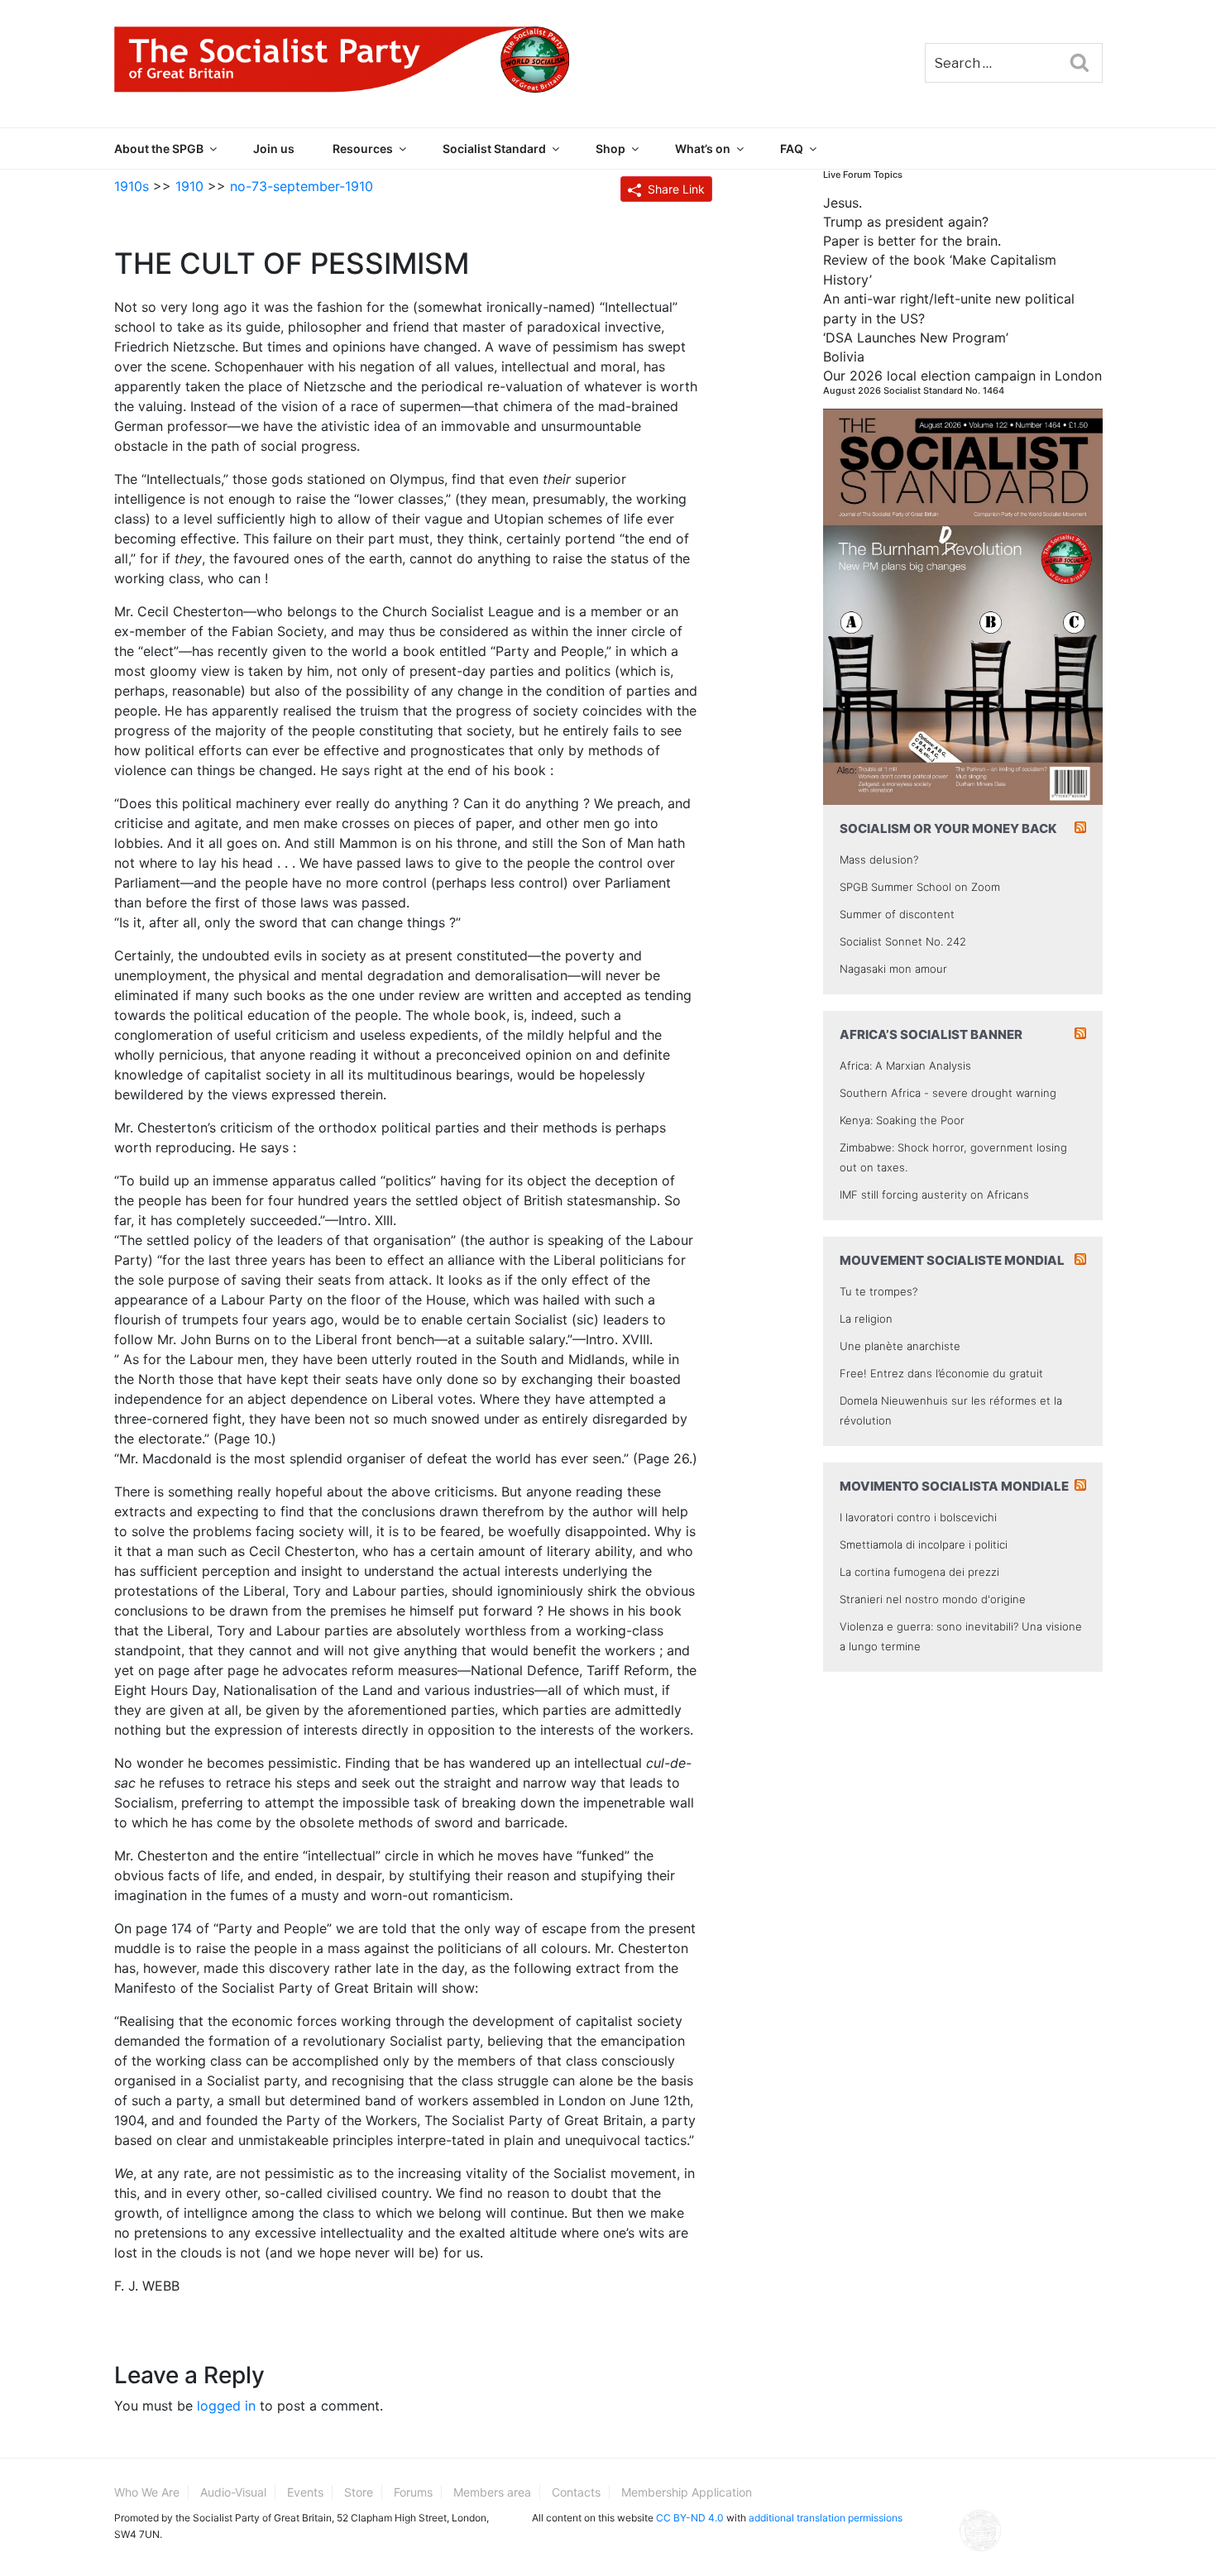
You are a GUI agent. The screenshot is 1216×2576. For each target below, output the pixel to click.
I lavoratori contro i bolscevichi (918, 1517)
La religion (866, 1319)
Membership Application (687, 2492)
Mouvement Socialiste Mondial (952, 1260)
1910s (132, 186)
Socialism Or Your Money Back (948, 828)
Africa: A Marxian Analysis (905, 1065)
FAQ (792, 148)
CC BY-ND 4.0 (690, 2518)
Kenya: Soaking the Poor (902, 1120)
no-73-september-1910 (302, 186)
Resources (363, 148)
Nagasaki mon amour (893, 969)
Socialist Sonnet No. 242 (903, 941)
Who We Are (147, 2492)
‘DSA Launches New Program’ (916, 338)
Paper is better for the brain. (912, 241)
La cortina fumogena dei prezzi (919, 1572)
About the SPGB (159, 148)
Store (359, 2492)
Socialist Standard (494, 148)
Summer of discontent (897, 914)
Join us (274, 148)
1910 (189, 186)
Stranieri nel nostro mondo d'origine (933, 1599)
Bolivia (844, 357)
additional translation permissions (826, 2518)
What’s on (703, 148)
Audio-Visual (233, 2492)
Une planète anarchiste (900, 1346)
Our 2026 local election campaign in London (962, 376)
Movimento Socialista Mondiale (954, 1486)
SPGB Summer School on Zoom (920, 887)
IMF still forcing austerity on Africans (934, 1195)
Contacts (576, 2492)
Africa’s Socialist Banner (931, 1034)
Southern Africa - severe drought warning (948, 1093)
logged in (226, 2406)
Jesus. (843, 203)
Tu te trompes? (878, 1291)
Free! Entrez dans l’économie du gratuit (941, 1373)
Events (305, 2492)
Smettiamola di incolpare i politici (924, 1544)
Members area (492, 2492)
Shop (610, 148)
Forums (413, 2492)
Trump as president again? (906, 222)
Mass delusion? (879, 859)
